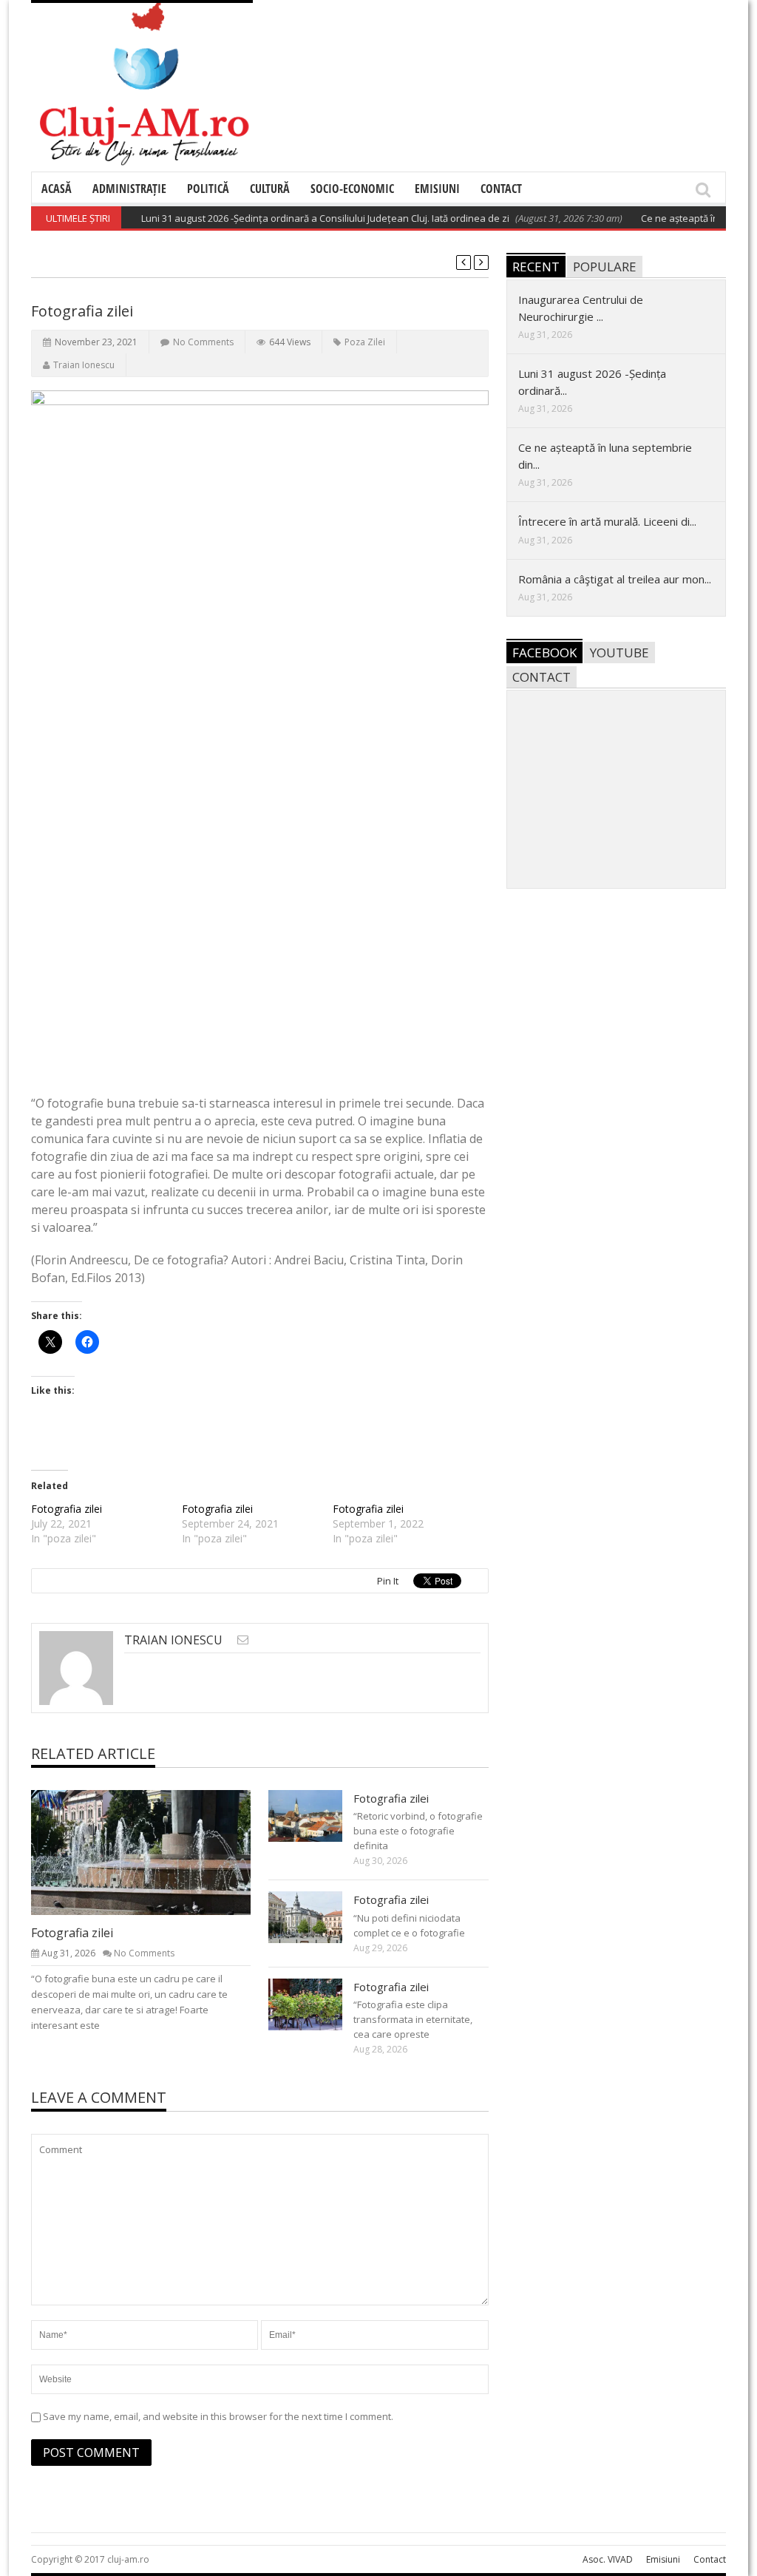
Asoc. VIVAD (608, 2559)
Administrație (129, 189)
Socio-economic (352, 189)
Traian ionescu (84, 365)
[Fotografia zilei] (153, 1851)
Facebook (544, 653)
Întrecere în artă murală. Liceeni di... (607, 521)
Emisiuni (437, 189)
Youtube (619, 653)
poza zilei (365, 342)
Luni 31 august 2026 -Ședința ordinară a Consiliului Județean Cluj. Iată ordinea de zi (302, 218)
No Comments (203, 342)
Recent (536, 267)
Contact (501, 189)
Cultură (270, 189)
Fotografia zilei (67, 1509)
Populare (605, 267)
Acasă (57, 189)
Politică (208, 189)
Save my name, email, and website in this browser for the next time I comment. (218, 2416)
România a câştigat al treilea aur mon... (615, 579)
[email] (243, 1640)
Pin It (388, 1581)
